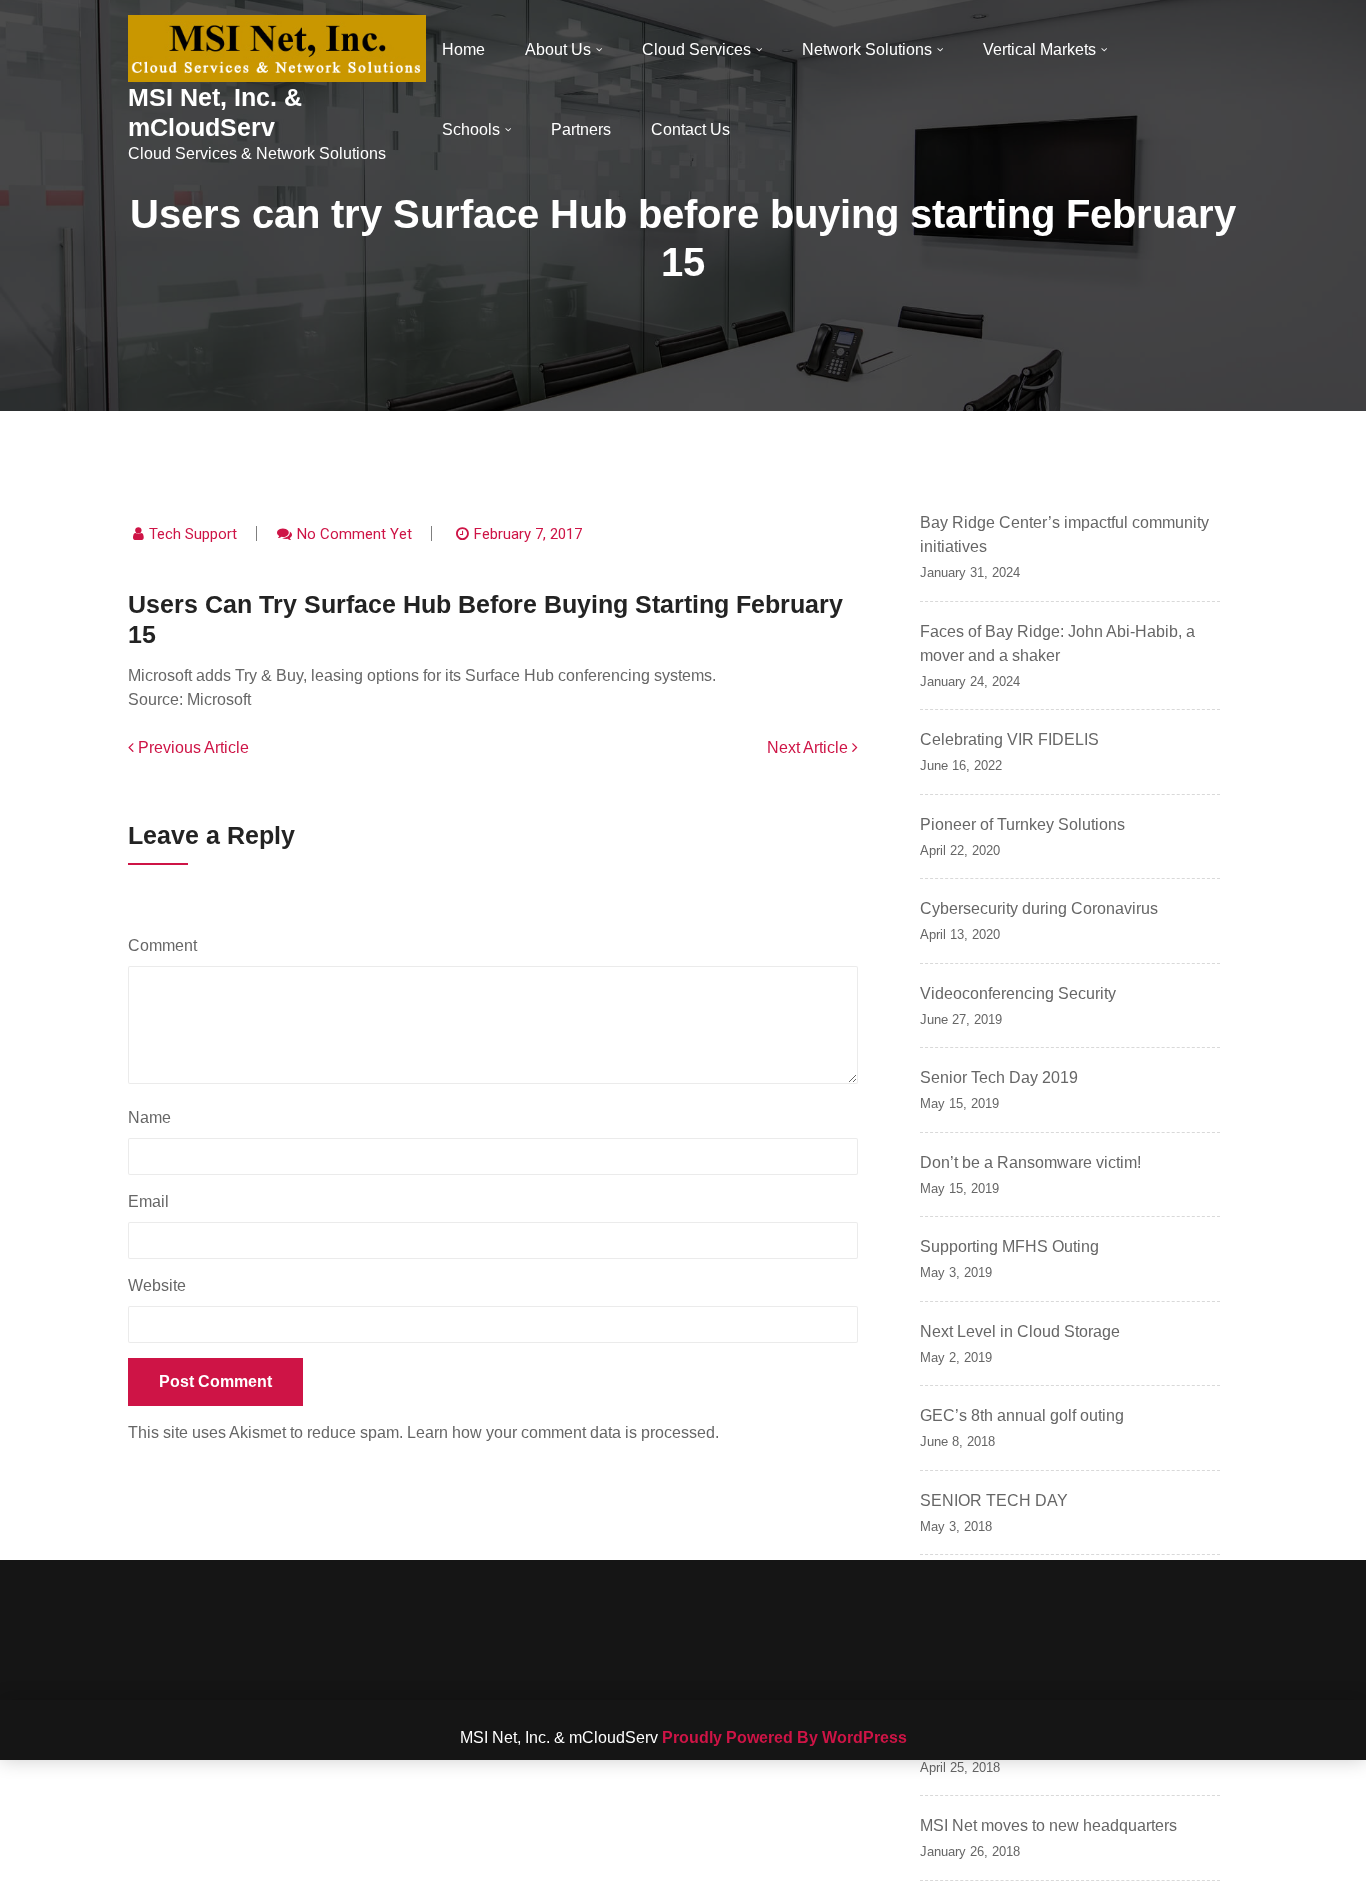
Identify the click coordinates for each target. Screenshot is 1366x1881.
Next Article (809, 747)
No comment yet (354, 534)
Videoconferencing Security (1018, 993)
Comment (167, 945)
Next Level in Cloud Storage (1020, 1331)
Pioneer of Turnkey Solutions (1022, 824)
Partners (581, 129)
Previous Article (191, 747)
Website (157, 1285)
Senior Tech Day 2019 (999, 1077)
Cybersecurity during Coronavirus (1039, 908)
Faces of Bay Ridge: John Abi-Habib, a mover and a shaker (1057, 643)
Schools (471, 129)
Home (463, 49)
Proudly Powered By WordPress (784, 1737)
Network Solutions (867, 49)
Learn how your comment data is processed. (563, 1432)
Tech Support (193, 534)
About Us (558, 49)
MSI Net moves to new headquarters (1048, 1825)
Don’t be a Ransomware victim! (1030, 1162)
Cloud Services (696, 49)
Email (153, 1201)
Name (154, 1117)
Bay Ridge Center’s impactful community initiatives (1064, 534)
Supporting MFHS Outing (1009, 1246)
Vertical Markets (1039, 49)
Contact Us (690, 129)
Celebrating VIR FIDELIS (1009, 739)
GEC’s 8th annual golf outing (1022, 1415)
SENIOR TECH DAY (994, 1500)
